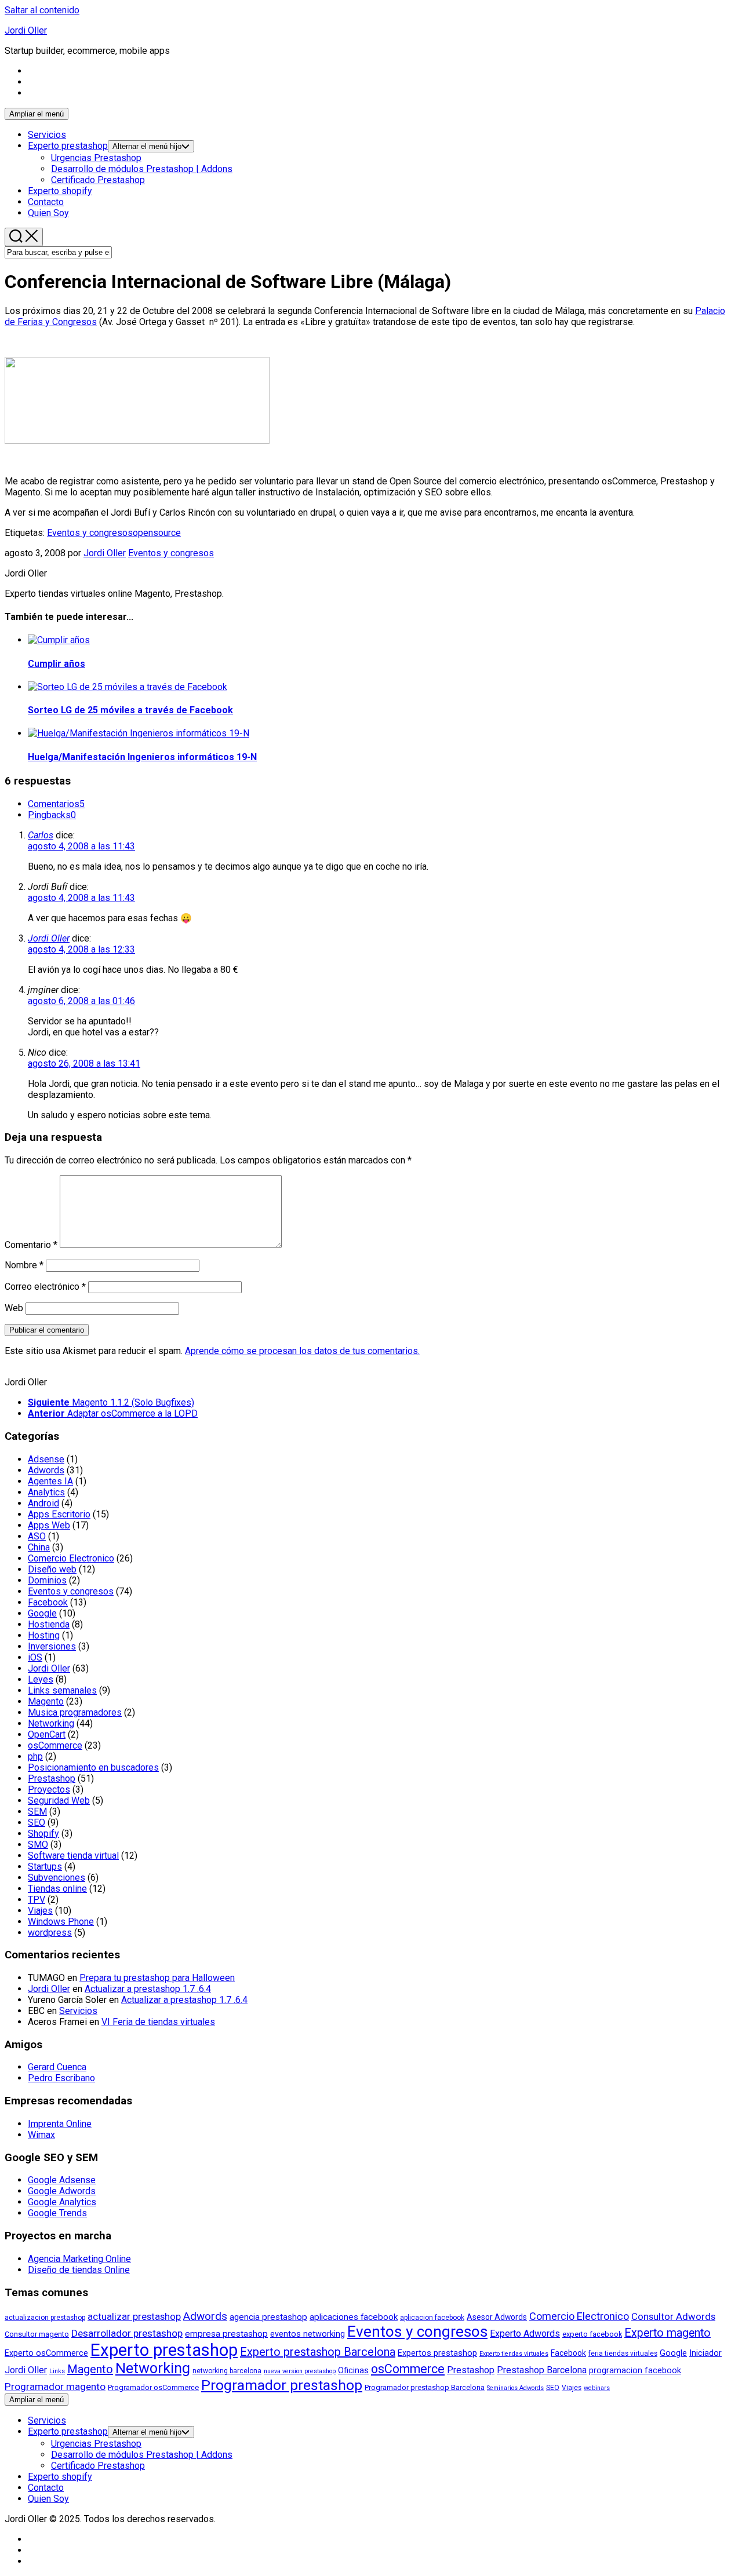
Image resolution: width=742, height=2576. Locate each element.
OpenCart (47, 1734)
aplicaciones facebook (354, 2317)
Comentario (31, 1245)
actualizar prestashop (134, 2317)
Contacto (46, 202)
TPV (37, 1900)
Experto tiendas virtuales (514, 2354)
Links (57, 2371)
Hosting (44, 1635)
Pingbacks (52, 815)
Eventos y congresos (90, 533)
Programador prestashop (282, 2385)
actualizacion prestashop (45, 2318)
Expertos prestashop (437, 2353)
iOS (35, 1657)
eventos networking (308, 2334)
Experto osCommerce (46, 2353)
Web (14, 1308)
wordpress (50, 1933)
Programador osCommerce (153, 2387)
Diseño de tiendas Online (79, 2270)
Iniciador (705, 2353)
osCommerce (55, 1745)
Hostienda (49, 1624)
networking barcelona (227, 2371)
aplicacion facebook (432, 2318)
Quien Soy (48, 213)
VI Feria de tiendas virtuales (158, 2022)
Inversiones (52, 1646)
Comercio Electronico (71, 1558)
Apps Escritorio (59, 1514)
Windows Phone (61, 1922)
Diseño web (52, 1569)
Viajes (40, 1911)
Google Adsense (62, 2180)
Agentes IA (50, 1481)
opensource (157, 533)
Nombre (24, 1265)
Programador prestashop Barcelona (425, 2387)
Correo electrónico (45, 1287)
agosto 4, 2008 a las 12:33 (81, 949)
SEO (37, 1822)
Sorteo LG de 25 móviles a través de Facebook (130, 710)
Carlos (41, 835)
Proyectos (49, 1789)
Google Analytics (62, 2202)
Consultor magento (37, 2334)
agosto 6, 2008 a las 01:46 (81, 1001)
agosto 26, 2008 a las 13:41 (84, 1063)
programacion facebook (635, 2371)
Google (42, 1613)
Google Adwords (62, 2191)
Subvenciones (57, 1878)
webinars (597, 2388)
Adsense (46, 1459)
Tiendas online (57, 1889)
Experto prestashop (68, 146)
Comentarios (56, 804)
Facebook (48, 1602)
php (35, 1756)
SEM (37, 1811)
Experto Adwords (525, 2334)
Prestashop (52, 1778)
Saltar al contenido (42, 10)
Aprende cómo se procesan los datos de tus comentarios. (302, 1351)
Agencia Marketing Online (79, 2259)
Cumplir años (57, 664)
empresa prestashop (226, 2334)
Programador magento (55, 2387)
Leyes (41, 1679)
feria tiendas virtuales (623, 2354)
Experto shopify (60, 191)
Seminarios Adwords (515, 2388)
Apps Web (49, 1525)
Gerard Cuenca (57, 2067)
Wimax (41, 2135)
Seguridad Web (59, 1800)
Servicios (47, 135)
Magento (46, 1701)
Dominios (47, 1580)
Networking (51, 1723)
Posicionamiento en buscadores (93, 1767)
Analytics (46, 1492)
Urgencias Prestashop (96, 158)
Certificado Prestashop (98, 180)
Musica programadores (75, 1712)
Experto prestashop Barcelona (318, 2352)
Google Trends (57, 2213)
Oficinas (353, 2371)
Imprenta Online (60, 2124)
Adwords (46, 1470)
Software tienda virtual (73, 1856)
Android (43, 1503)
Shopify (43, 1834)
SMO (38, 1845)
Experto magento (668, 2333)
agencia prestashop (268, 2317)
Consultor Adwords (673, 2317)
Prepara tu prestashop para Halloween (157, 1978)
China (39, 1547)
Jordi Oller (26, 30)
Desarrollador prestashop (127, 2333)
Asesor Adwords (497, 2317)
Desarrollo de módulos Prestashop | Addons (142, 169)
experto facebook (592, 2334)
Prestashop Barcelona (542, 2370)
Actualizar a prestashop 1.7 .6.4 (148, 1989)
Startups (45, 1867)
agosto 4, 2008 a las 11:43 (81, 846)
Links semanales (62, 1690)
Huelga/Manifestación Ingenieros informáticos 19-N (142, 757)
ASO (37, 1536)
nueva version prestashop (300, 2371)
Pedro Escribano (61, 2078)
